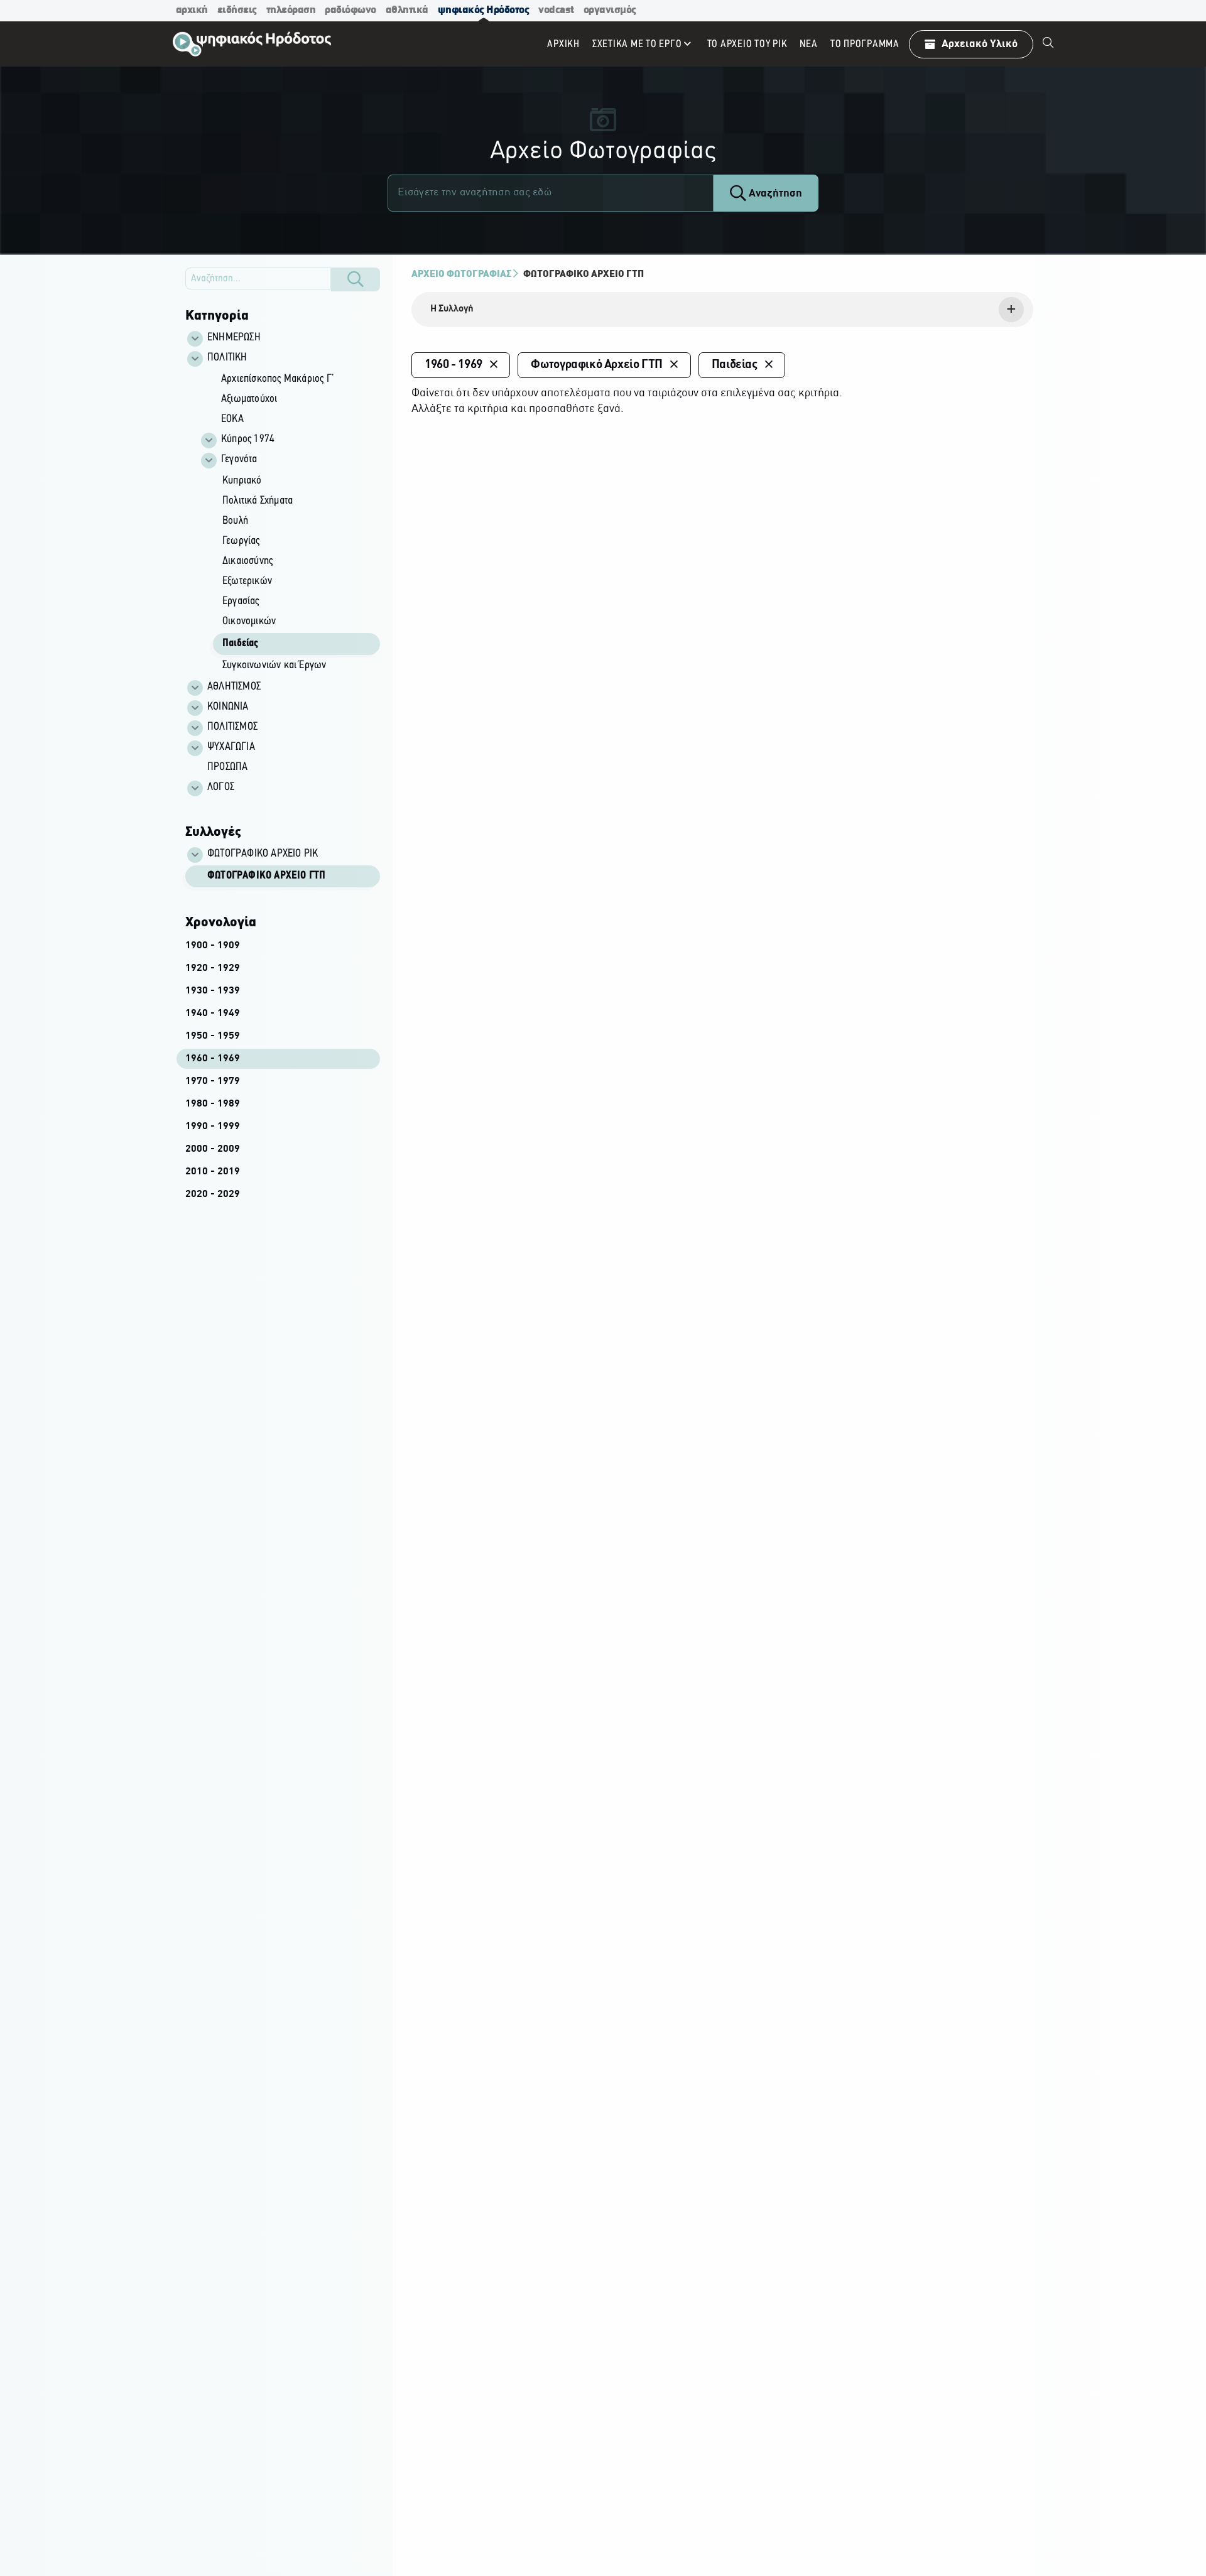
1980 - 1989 (213, 1104)
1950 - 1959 (213, 1036)
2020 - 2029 (213, 1194)
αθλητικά (407, 10)
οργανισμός (610, 10)
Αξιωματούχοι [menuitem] (249, 399)
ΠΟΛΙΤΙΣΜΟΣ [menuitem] (232, 727)
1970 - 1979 (213, 1081)
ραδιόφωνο (350, 10)
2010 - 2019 (213, 1172)
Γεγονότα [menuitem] (239, 460)
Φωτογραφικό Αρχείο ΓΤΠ (266, 876)
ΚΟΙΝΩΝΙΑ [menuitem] (228, 707)
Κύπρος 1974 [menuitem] (248, 440)
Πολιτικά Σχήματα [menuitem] (258, 501)
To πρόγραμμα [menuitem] (865, 44)
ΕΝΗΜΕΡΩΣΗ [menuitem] (234, 338)
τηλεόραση (291, 10)
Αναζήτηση (774, 194)
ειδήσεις (237, 10)
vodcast (556, 10)
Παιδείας (735, 365)
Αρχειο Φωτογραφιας (461, 274)
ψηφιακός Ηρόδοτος (484, 10)
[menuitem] (1048, 44)
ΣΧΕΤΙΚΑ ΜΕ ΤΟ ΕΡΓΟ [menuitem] (637, 44)
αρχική (192, 10)
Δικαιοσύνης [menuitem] (247, 561)
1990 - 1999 (213, 1127)
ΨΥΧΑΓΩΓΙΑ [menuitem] (231, 747)
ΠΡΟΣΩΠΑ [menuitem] (227, 767)
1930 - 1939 (213, 991)
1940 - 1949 (213, 1014)
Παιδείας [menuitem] (241, 644)
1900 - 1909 (213, 946)
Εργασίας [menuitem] (241, 602)
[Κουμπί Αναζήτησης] (356, 279)
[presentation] (722, 310)
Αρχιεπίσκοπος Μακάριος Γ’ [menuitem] (278, 379)
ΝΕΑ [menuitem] (808, 44)
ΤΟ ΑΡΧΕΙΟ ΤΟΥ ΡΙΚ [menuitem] (747, 44)
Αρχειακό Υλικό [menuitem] (980, 44)
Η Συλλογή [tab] (452, 309)
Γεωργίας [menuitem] (241, 541)
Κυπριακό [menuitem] (242, 481)
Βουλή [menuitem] (235, 521)
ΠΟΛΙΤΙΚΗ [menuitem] (227, 358)
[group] (290, 523)
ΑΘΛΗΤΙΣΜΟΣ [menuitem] (234, 687)
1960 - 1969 (213, 1059)
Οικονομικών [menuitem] (249, 622)
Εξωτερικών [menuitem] (247, 582)
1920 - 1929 (213, 968)
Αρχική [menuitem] (563, 44)
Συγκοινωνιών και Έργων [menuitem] (274, 666)
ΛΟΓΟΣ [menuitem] (221, 787)
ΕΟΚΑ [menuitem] (232, 419)
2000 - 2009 (213, 1149)
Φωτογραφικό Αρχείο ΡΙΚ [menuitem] (263, 854)
